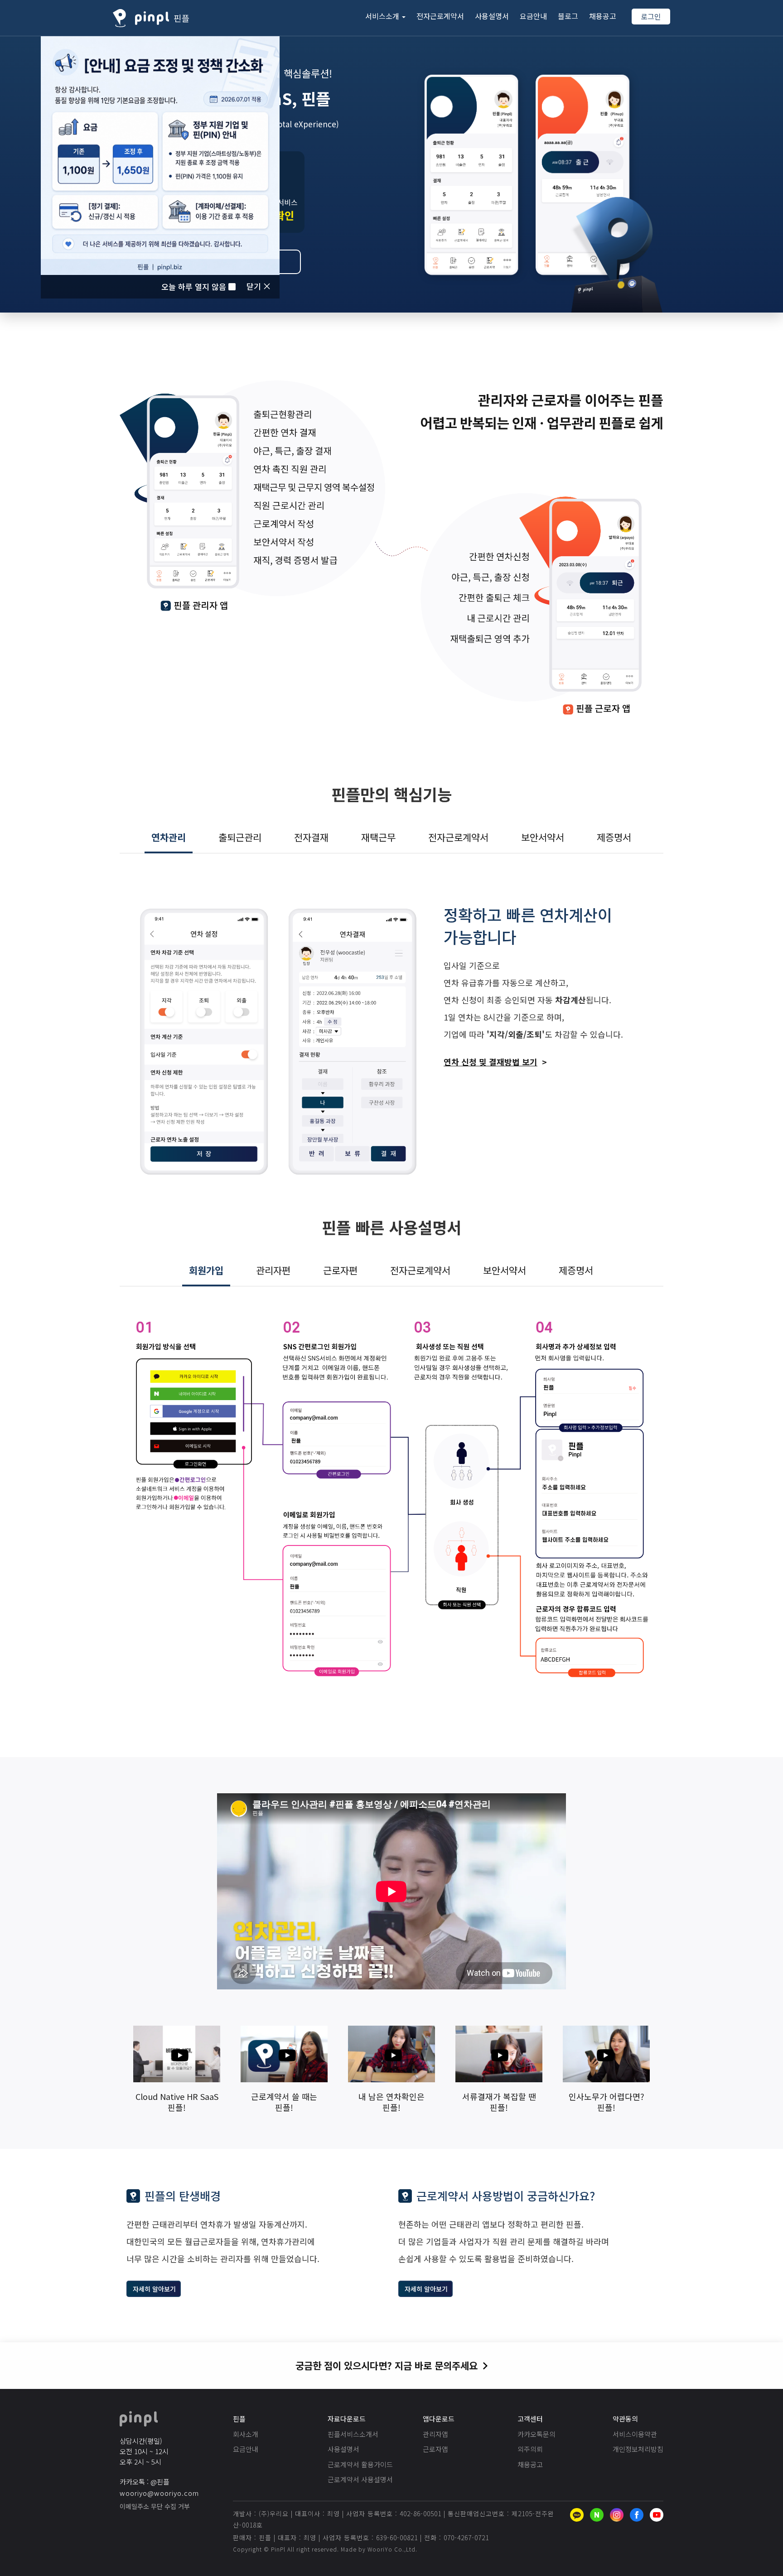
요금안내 (533, 16)
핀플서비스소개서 (353, 2434)
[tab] (169, 838)
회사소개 (246, 2434)
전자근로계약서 (440, 16)
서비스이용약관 (635, 2434)
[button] (385, 16)
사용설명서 (492, 16)
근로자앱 (435, 2449)
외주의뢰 (530, 2449)
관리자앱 (435, 2434)
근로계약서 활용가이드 (360, 2464)
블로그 (568, 16)
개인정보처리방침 (638, 2449)
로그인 (651, 16)
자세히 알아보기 (154, 2289)
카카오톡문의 (536, 2434)
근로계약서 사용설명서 (360, 2479)
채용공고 (603, 16)
